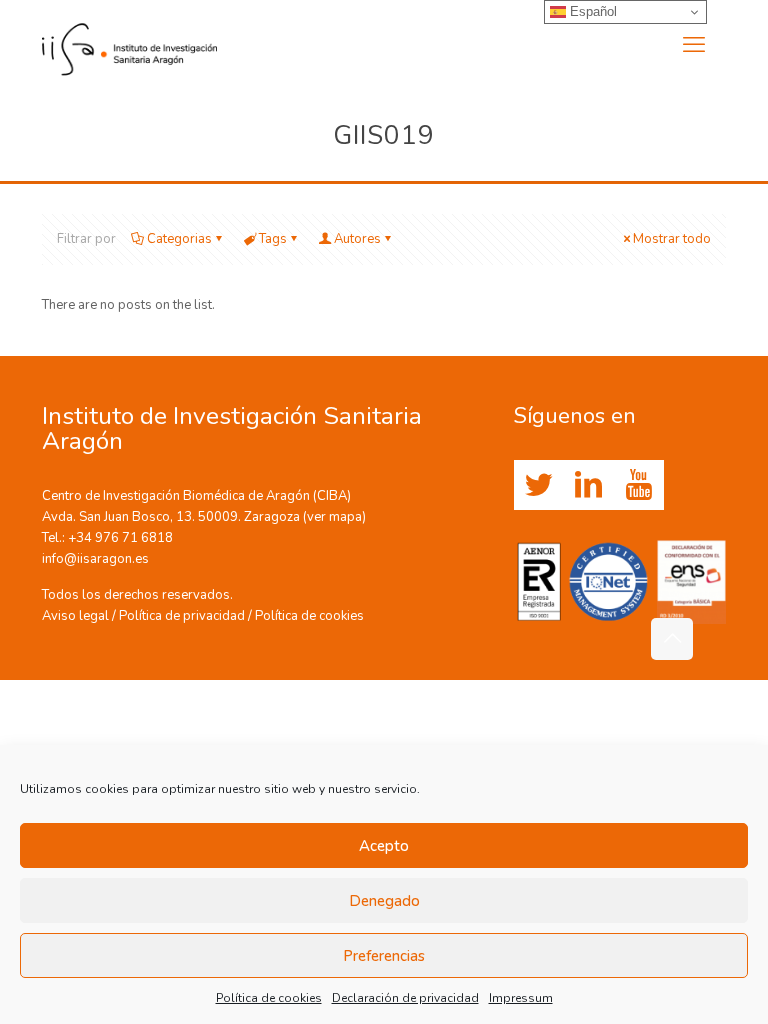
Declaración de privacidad (405, 998)
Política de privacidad (182, 616)
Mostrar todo (672, 239)
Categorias (179, 239)
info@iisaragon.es (95, 559)
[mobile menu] (694, 45)
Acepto (384, 846)
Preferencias (384, 956)
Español (591, 11)
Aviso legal (75, 616)
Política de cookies (269, 998)
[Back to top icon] (672, 639)
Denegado (384, 901)
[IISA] (129, 45)
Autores (357, 239)
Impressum (521, 998)
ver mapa (334, 517)
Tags (273, 239)
